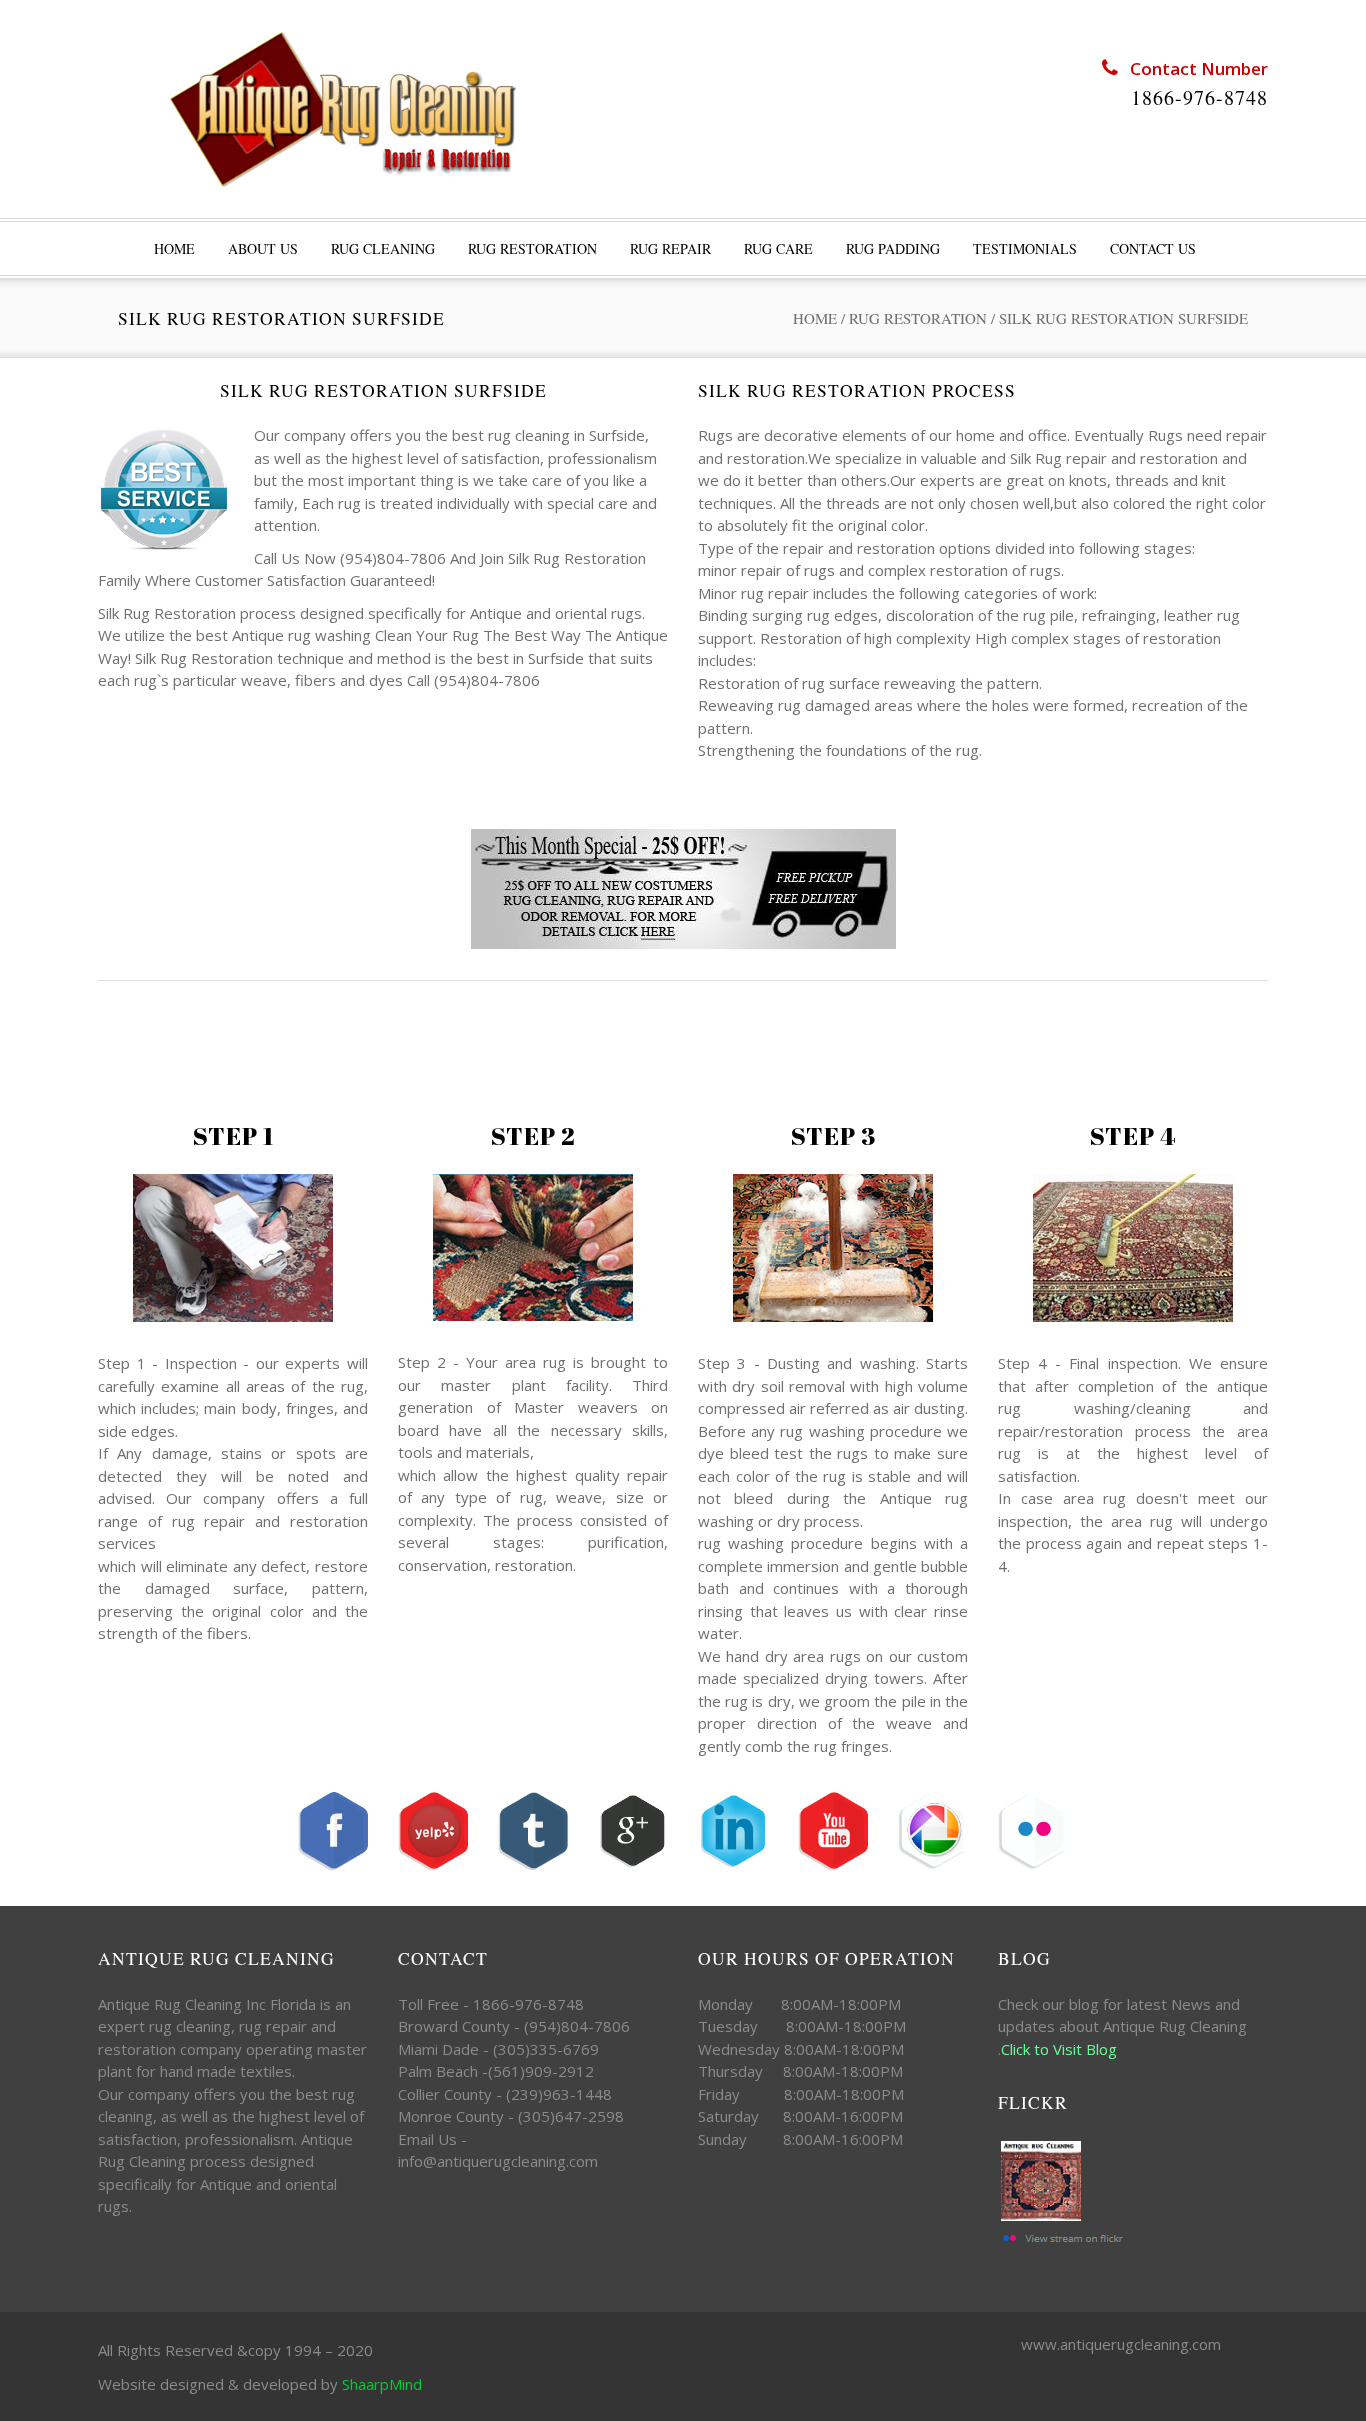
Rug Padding (893, 248)
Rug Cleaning (383, 248)
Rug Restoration (532, 248)
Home (815, 318)
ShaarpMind (382, 2384)
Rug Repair (670, 248)
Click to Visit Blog (1061, 2049)
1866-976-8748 (1199, 97)
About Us (263, 248)
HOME (174, 248)
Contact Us (1153, 248)
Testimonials (1025, 248)
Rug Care (778, 248)
